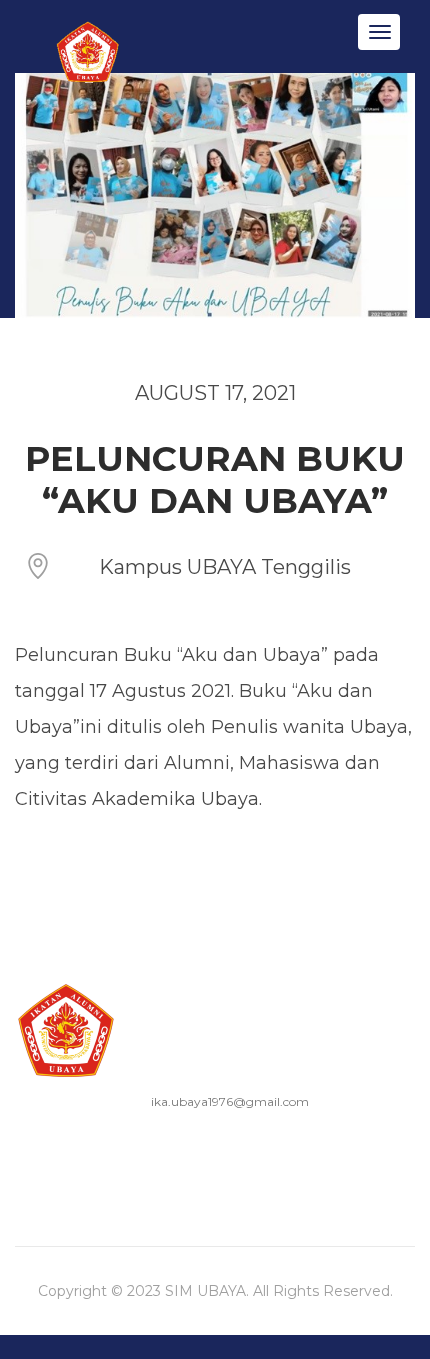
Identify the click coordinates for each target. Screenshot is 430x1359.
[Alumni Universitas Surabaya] (90, 81)
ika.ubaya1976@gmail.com (230, 1101)
